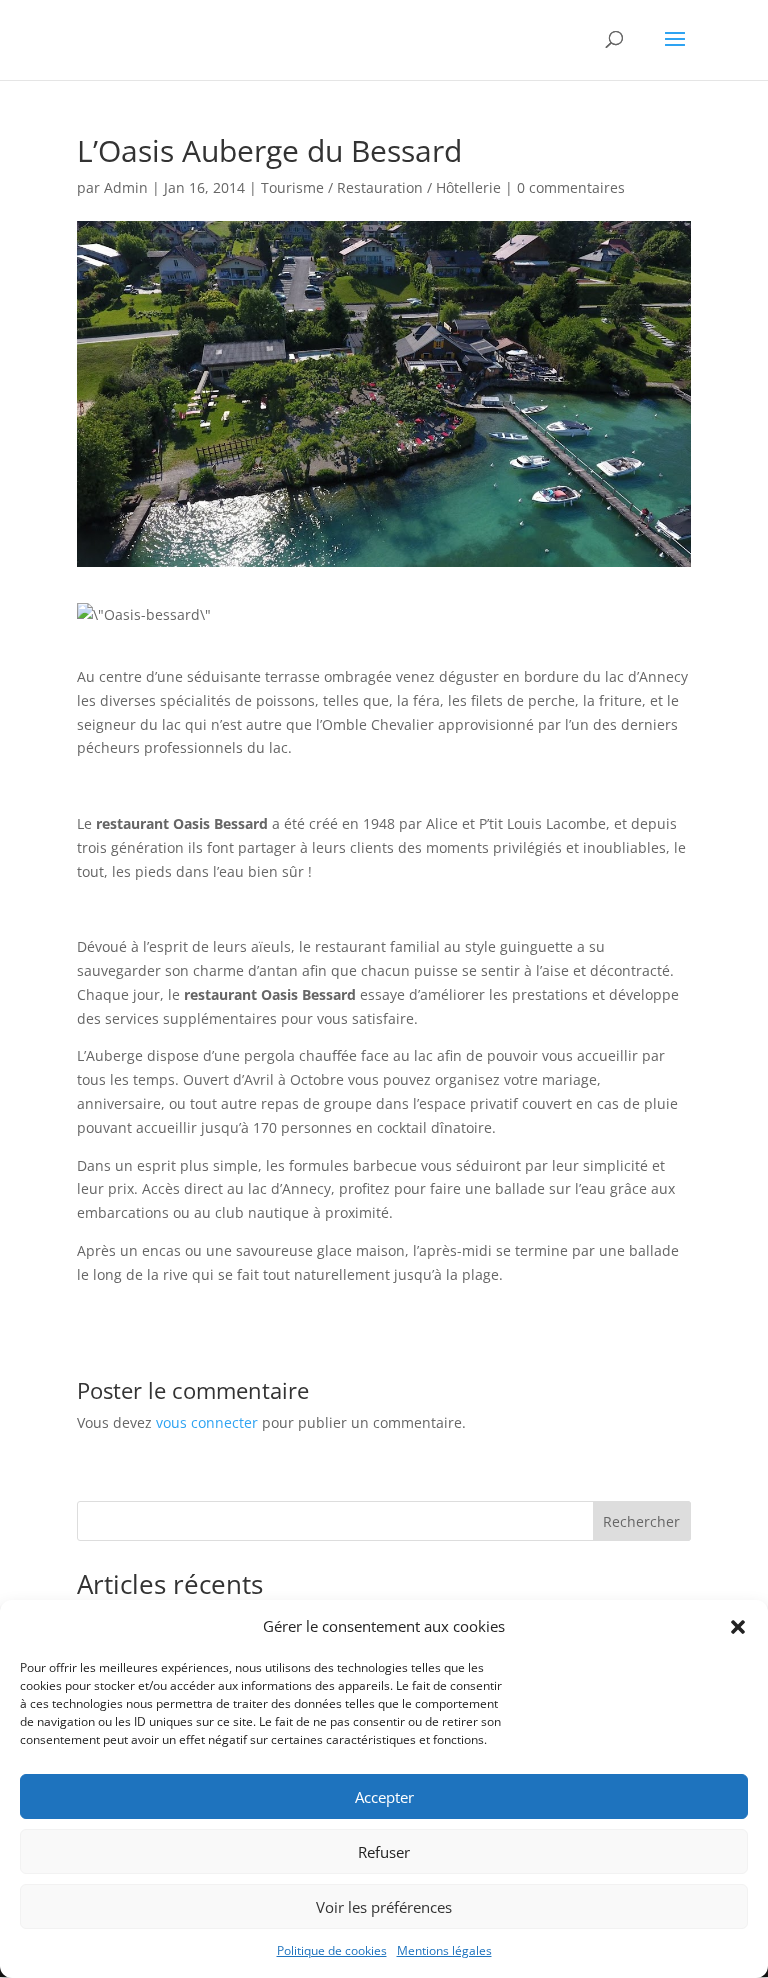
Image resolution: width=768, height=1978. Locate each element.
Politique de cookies (332, 1950)
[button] (738, 1627)
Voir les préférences (384, 1907)
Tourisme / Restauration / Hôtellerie (381, 187)
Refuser (384, 1852)
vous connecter (207, 1422)
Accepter (384, 1797)
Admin (126, 187)
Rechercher (641, 1521)
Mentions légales (444, 1950)
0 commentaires (571, 187)
